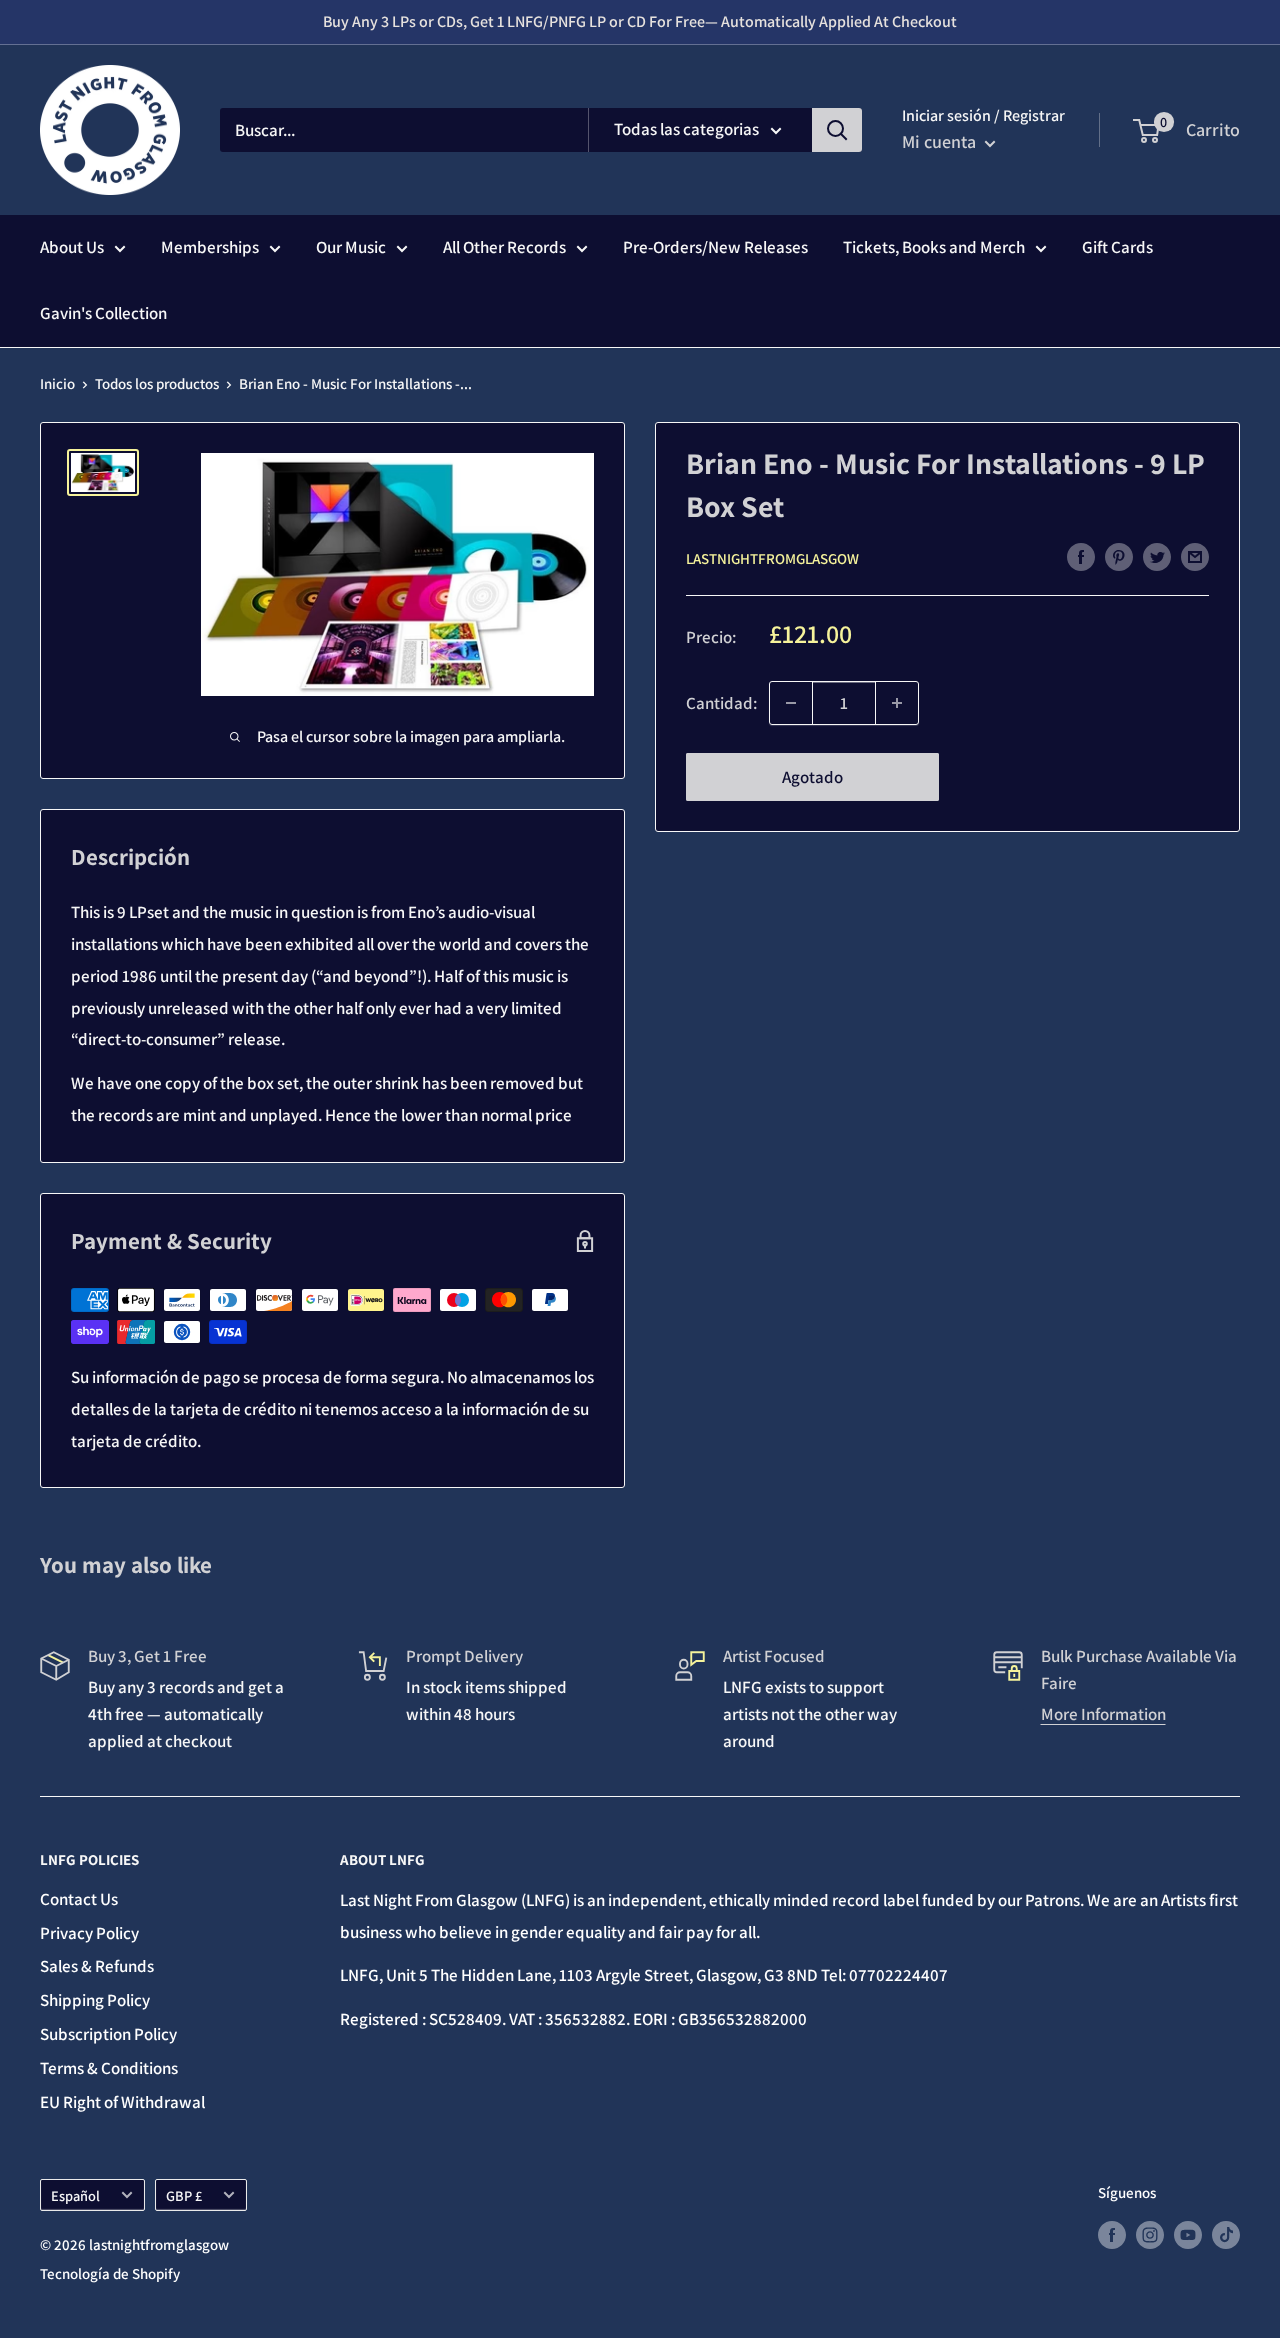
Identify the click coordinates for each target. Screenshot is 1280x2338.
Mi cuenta (941, 141)
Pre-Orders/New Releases (715, 247)
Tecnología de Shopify (110, 2273)
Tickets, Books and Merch (934, 247)
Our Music (351, 247)
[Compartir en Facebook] (1081, 557)
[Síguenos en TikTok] (1226, 2234)
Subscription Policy (108, 2034)
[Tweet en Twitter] (1157, 557)
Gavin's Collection (103, 313)
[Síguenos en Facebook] (1112, 2234)
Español (75, 2195)
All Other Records (504, 247)
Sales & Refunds (97, 1966)
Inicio (57, 383)
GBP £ (184, 2195)
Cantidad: (721, 702)
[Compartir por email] (1195, 557)
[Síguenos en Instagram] (1150, 2234)
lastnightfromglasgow (772, 557)
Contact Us (79, 1899)
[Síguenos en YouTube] (1188, 2234)
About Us (72, 247)
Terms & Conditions (109, 2068)
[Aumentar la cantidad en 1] (897, 703)
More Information (1103, 1714)
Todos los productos (157, 383)
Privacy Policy (89, 1933)
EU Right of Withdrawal (122, 2102)
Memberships (210, 247)
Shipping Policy (95, 2000)
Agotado (812, 777)
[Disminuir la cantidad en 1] (791, 703)
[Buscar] (837, 130)
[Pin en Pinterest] (1119, 557)
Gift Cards (1117, 247)
